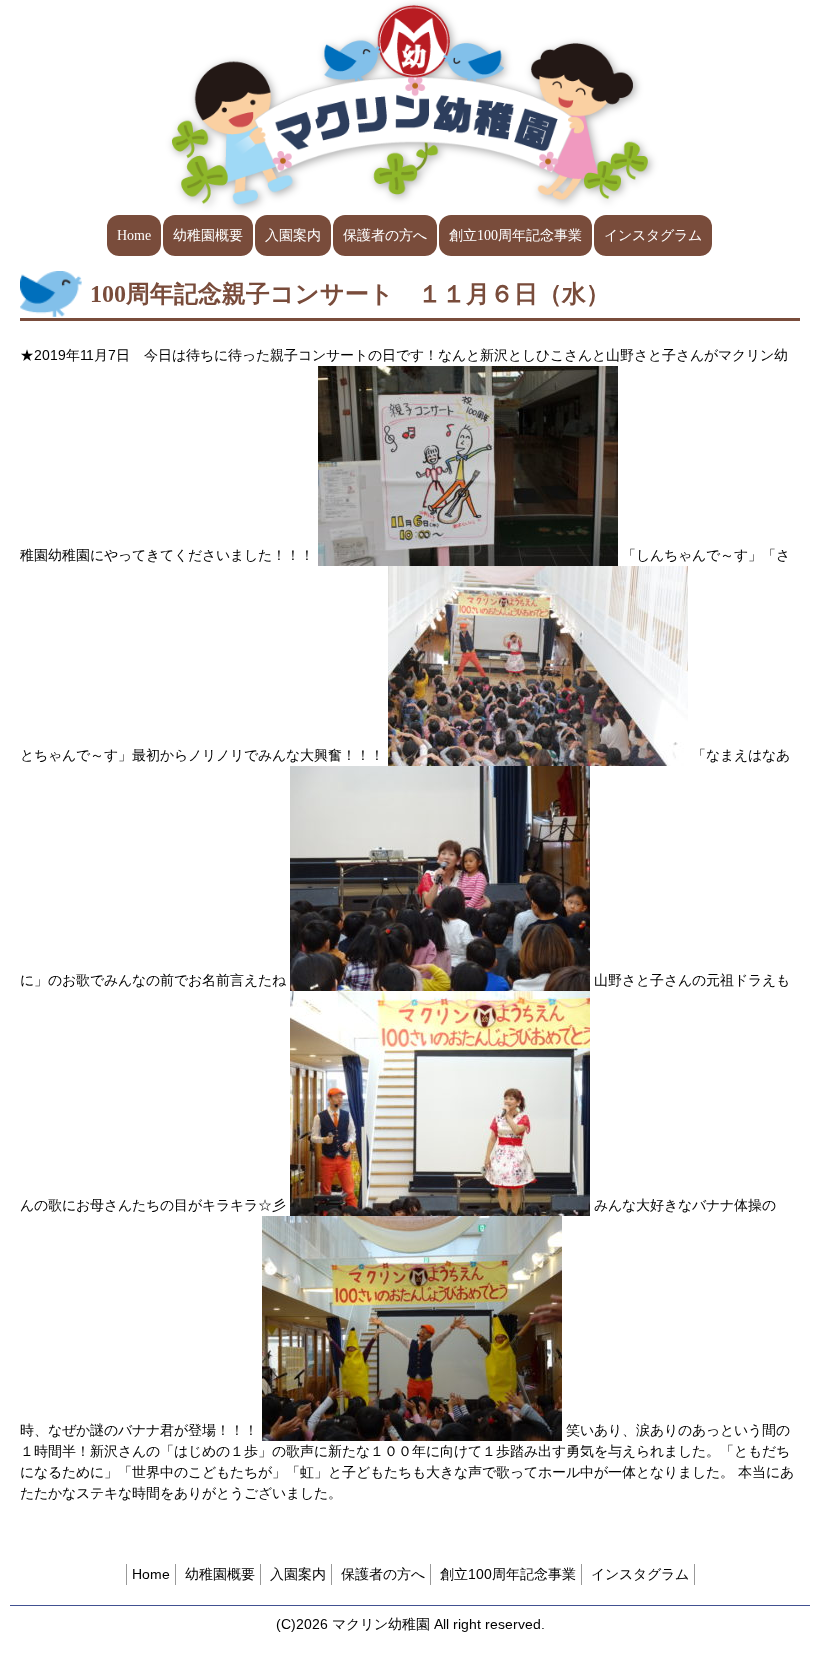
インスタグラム (653, 235)
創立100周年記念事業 (515, 235)
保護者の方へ (385, 235)
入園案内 (293, 235)
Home (134, 235)
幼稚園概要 (208, 235)
